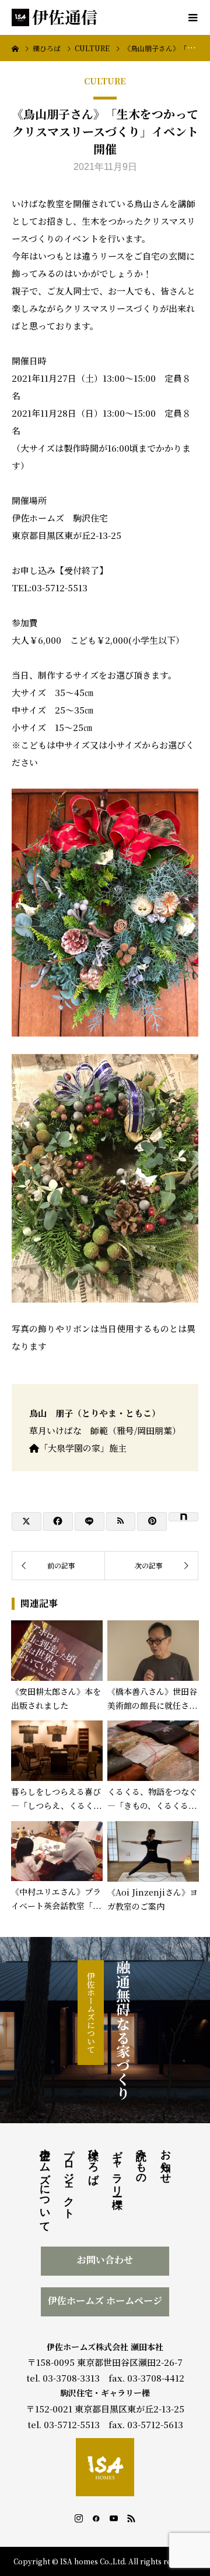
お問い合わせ (105, 2260)
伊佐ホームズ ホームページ (105, 2300)
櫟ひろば (93, 2160)
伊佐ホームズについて (91, 2013)
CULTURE (105, 81)
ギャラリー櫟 (117, 2167)
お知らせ (166, 2160)
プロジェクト (69, 2178)
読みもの (141, 2161)
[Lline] (90, 1521)
